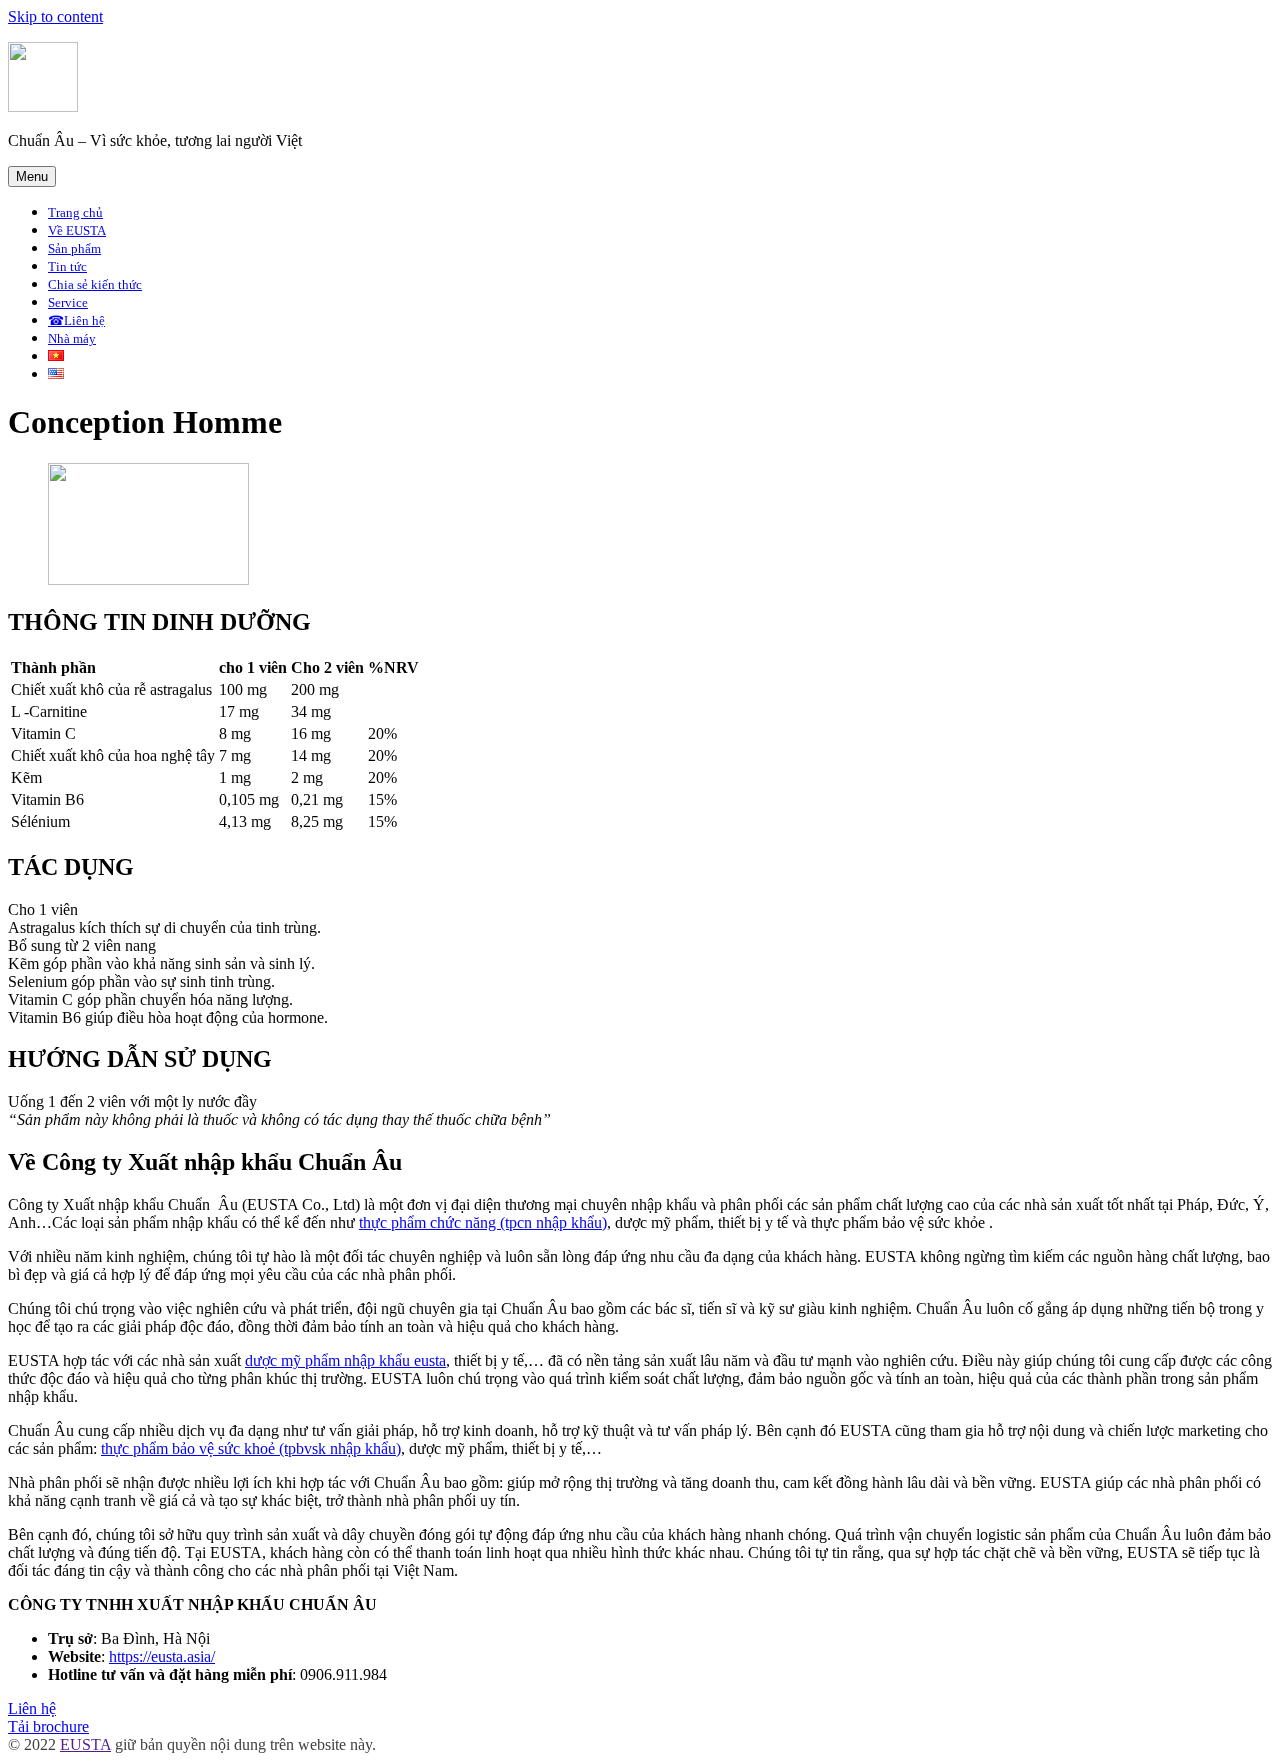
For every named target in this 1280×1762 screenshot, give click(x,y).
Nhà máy (72, 338)
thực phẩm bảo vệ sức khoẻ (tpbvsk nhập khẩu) (251, 1448)
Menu (32, 176)
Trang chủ (75, 212)
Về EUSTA (77, 230)
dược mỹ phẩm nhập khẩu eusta (345, 1360)
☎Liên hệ (76, 320)
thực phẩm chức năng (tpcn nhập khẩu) (483, 1222)
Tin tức (67, 266)
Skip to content (55, 16)
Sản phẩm (74, 248)
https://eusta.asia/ (162, 1656)
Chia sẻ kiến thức (95, 284)
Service (68, 302)
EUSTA (85, 1744)
